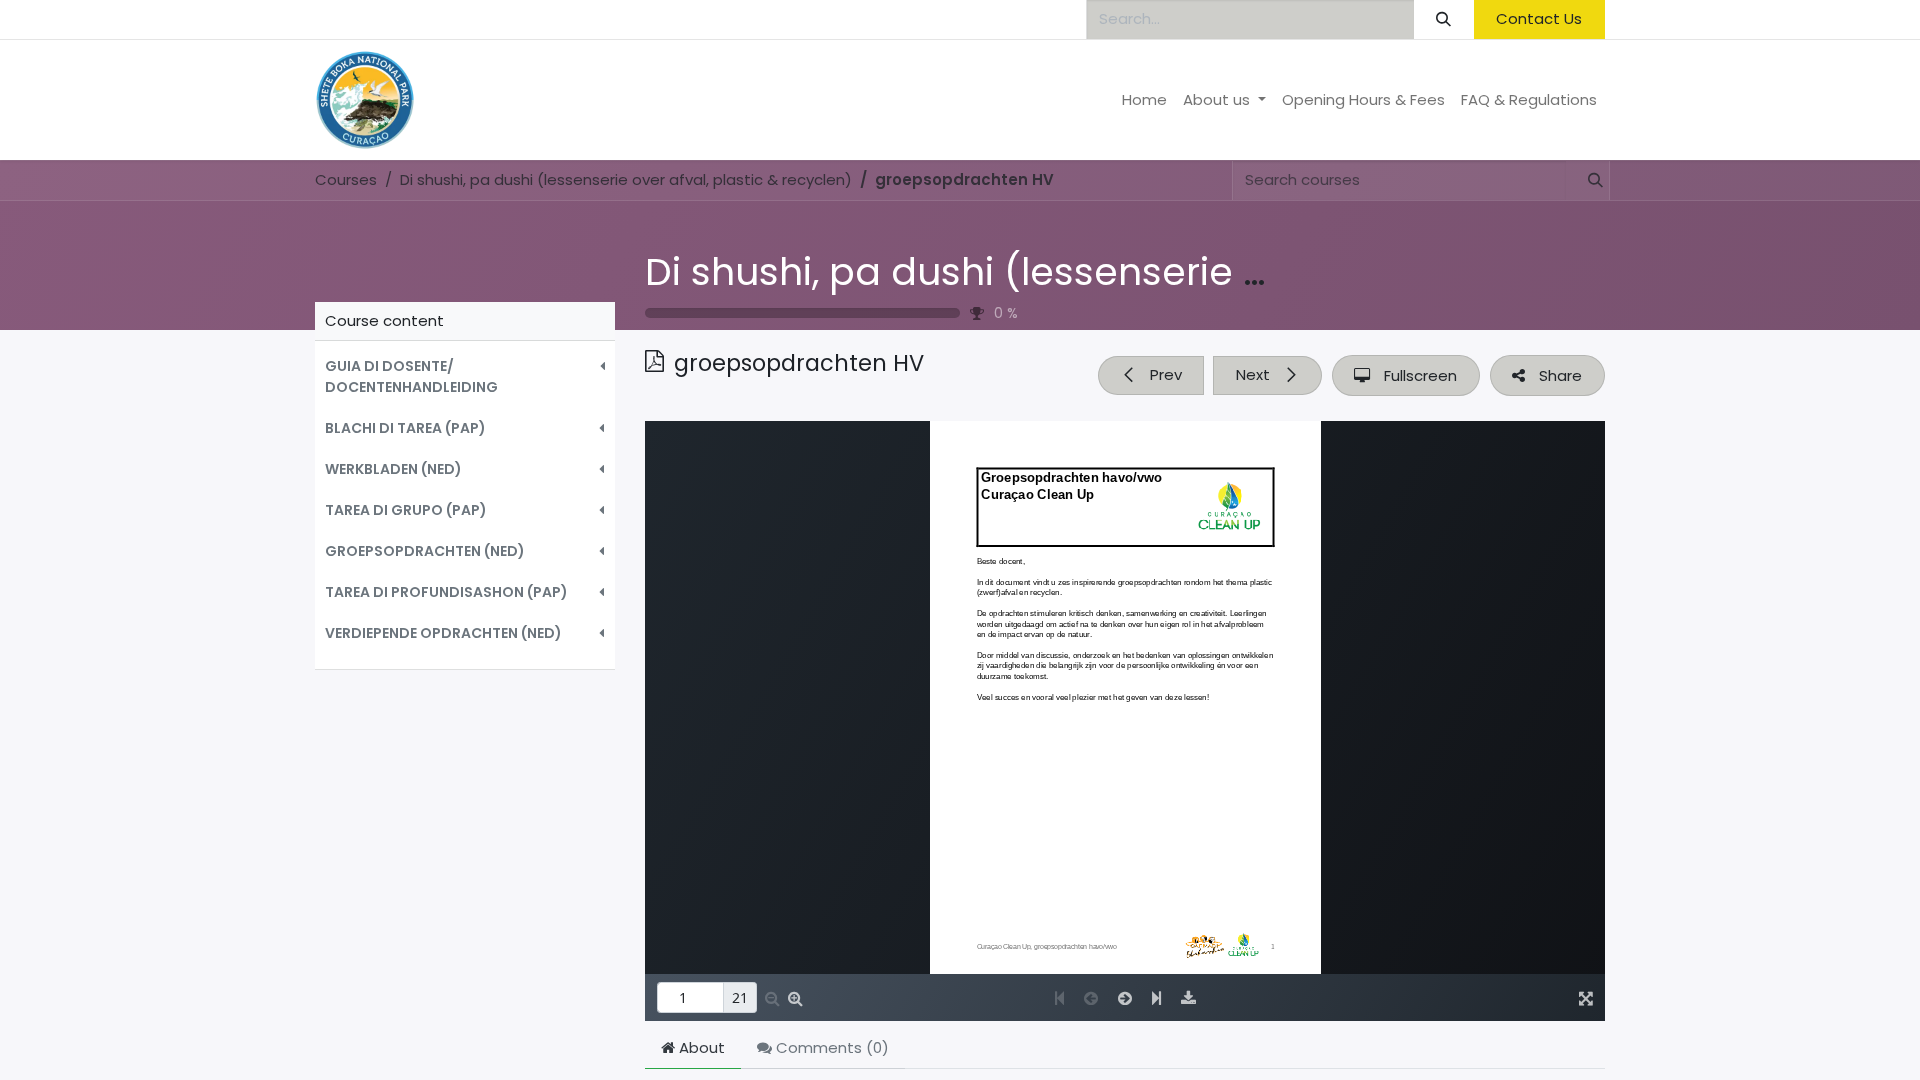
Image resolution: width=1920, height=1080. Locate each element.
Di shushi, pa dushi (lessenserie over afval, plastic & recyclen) (1223, 272)
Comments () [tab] (830, 1047)
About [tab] (700, 1047)
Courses (346, 179)
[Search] (1444, 19)
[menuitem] (1144, 100)
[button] (465, 377)
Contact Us (1539, 18)
